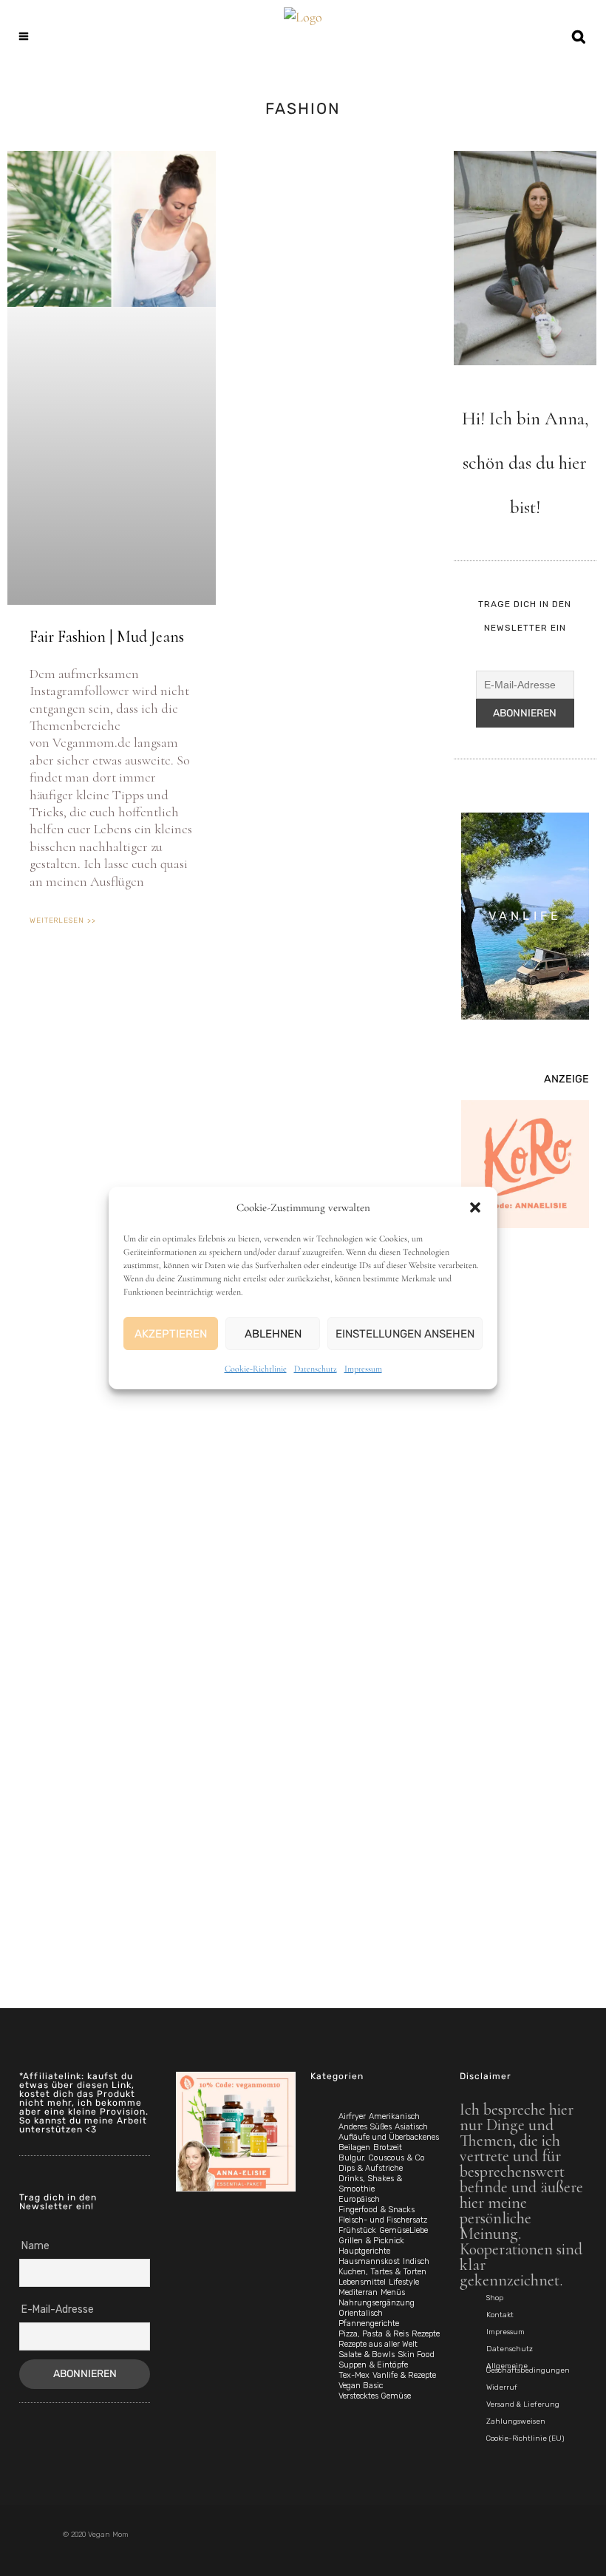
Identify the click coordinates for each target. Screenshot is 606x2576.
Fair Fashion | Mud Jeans (107, 637)
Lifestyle (404, 2282)
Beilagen (354, 2148)
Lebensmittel (362, 2282)
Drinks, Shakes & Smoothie (370, 2184)
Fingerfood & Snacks (377, 2210)
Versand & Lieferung (523, 2404)
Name (35, 2246)
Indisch (416, 2261)
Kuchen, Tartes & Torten (382, 2272)
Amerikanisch (394, 2116)
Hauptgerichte (364, 2251)
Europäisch (359, 2199)
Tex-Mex (354, 2375)
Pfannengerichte (369, 2324)
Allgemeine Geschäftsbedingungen (528, 2368)
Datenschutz (316, 1369)
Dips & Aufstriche (371, 2168)
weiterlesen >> (63, 921)
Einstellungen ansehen (405, 1334)
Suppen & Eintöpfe (373, 2365)
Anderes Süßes (365, 2127)
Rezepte (426, 2334)
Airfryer (352, 2116)
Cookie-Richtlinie (256, 1369)
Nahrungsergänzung (377, 2303)
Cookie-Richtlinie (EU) (525, 2438)
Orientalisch (361, 2313)
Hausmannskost (369, 2261)
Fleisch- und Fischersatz (383, 2220)
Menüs (393, 2292)
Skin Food (416, 2355)
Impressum (363, 1369)
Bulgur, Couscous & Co (382, 2158)
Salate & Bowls (367, 2355)
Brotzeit (388, 2148)
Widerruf (502, 2387)
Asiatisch (411, 2127)
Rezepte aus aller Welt (378, 2344)
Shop (495, 2298)
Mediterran (358, 2292)
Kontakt (500, 2315)
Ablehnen (273, 1334)
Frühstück (357, 2230)
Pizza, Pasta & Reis (374, 2334)
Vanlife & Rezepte (404, 2375)
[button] (475, 1207)
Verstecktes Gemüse (375, 2396)
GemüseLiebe (404, 2230)
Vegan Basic (361, 2386)
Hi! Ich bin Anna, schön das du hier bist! (525, 463)
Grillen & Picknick (371, 2241)
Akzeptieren (171, 1334)
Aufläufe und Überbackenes (389, 2137)
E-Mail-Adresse (58, 2309)
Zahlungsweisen (516, 2421)
